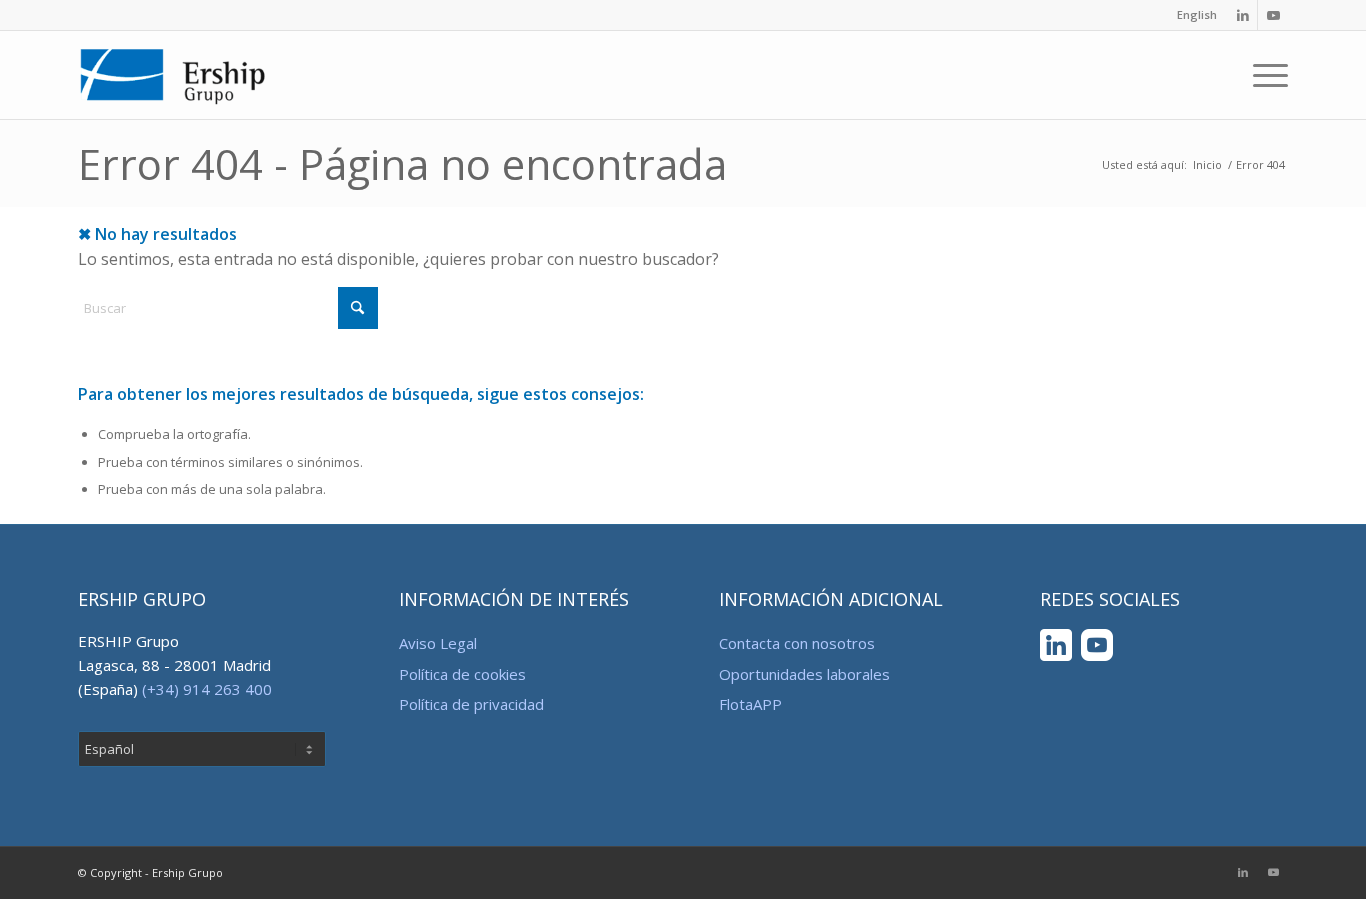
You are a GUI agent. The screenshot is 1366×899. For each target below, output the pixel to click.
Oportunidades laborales (804, 674)
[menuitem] (1192, 15)
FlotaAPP (750, 704)
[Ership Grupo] (173, 75)
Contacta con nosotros (797, 643)
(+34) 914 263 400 (207, 689)
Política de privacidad (471, 704)
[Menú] (1264, 75)
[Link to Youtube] (1273, 15)
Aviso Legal (438, 643)
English (1197, 14)
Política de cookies (462, 674)
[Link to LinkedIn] (1242, 15)
